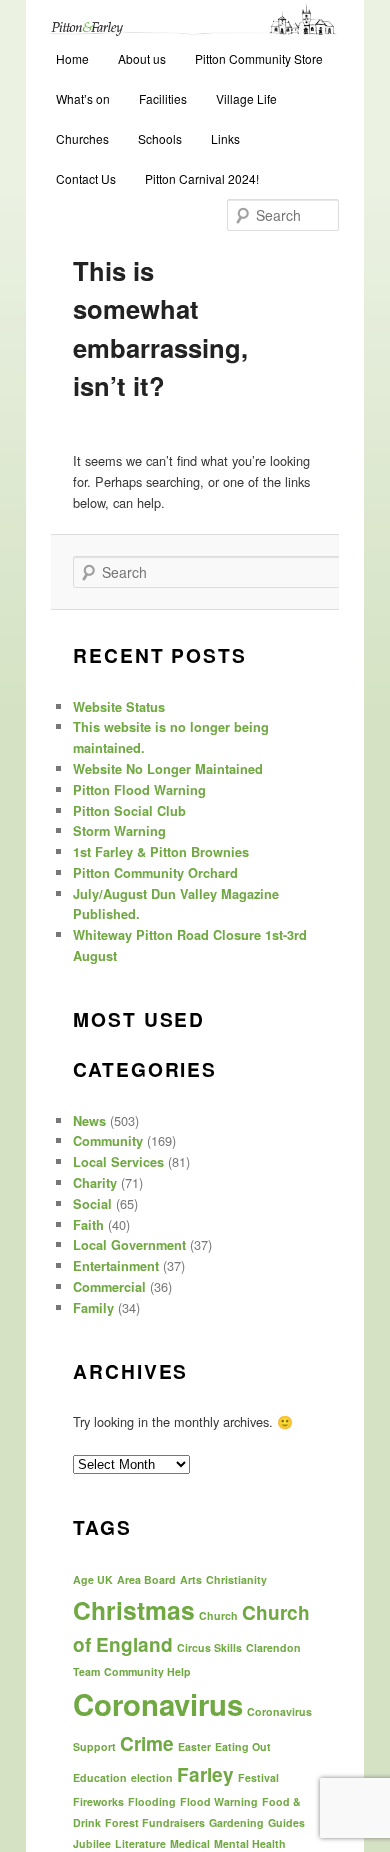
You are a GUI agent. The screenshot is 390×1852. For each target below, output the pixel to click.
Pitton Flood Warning (139, 790)
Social (92, 1204)
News (89, 1121)
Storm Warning (119, 831)
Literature (140, 1843)
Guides (286, 1822)
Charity (95, 1183)
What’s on (83, 98)
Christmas (134, 1610)
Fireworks (98, 1801)
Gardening (236, 1822)
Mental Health (250, 1843)
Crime (147, 1743)
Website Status (119, 707)
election (152, 1777)
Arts (191, 1579)
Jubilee (92, 1843)
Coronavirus (158, 1704)
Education (100, 1777)
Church (218, 1615)
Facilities (163, 98)
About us (142, 58)
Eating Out (243, 1746)
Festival (258, 1777)
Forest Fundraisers (155, 1822)
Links (225, 138)
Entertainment (116, 1266)
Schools (160, 138)
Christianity (236, 1579)
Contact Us (86, 178)
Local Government (129, 1245)
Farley (205, 1774)
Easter (194, 1746)
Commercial (109, 1287)
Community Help (147, 1671)
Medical (190, 1843)
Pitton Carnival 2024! (202, 178)
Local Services (118, 1162)
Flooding (152, 1801)
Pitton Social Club (129, 811)
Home (72, 58)
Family (93, 1308)
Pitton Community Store (259, 58)
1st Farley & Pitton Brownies (161, 852)
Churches (82, 138)
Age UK (93, 1579)
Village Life (246, 98)
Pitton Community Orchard (155, 873)
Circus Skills (209, 1647)
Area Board (146, 1579)
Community (108, 1141)
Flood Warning (219, 1801)
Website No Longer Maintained (168, 769)
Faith (88, 1225)
